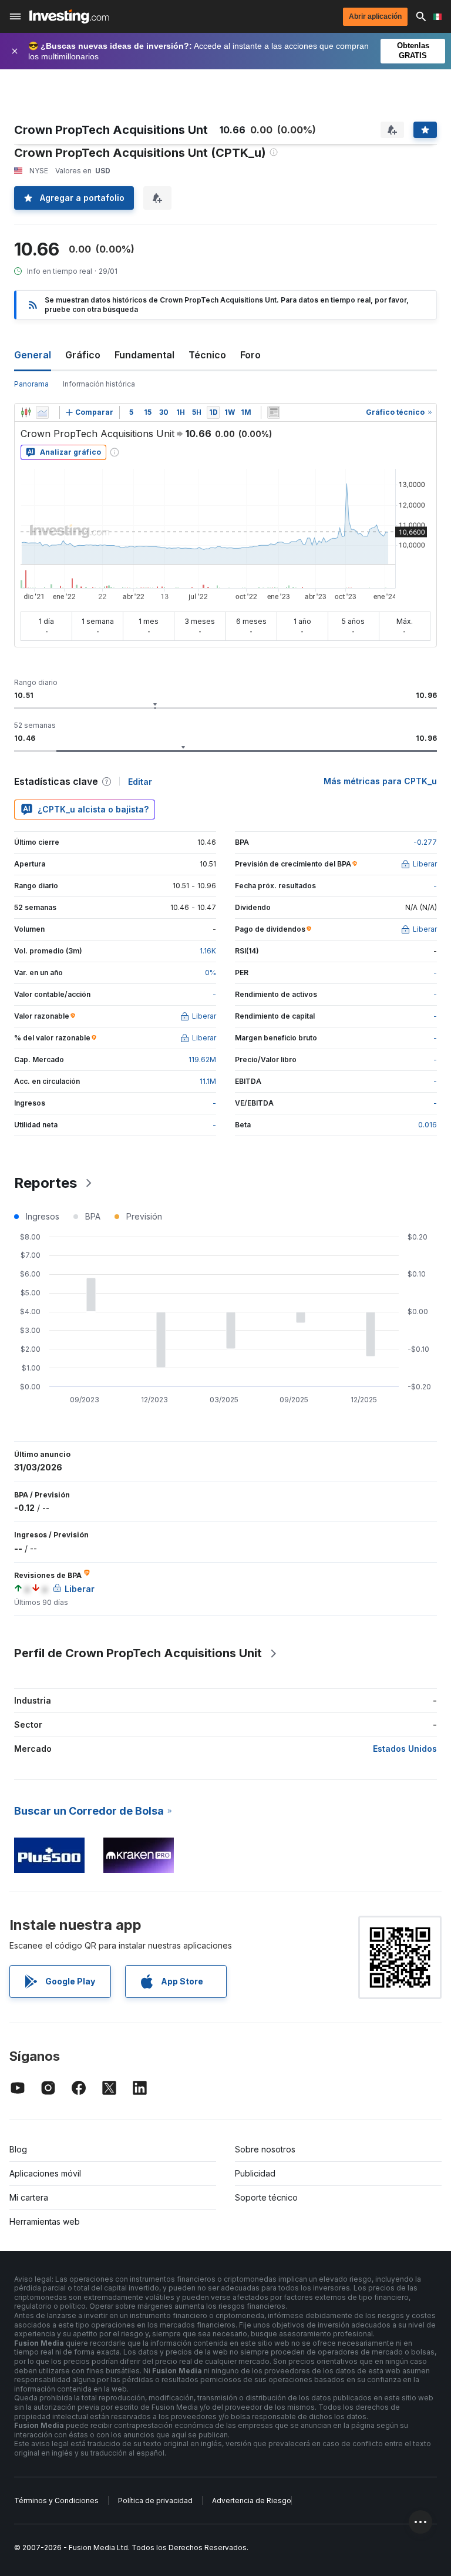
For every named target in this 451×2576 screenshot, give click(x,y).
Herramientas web (45, 2221)
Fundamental (144, 355)
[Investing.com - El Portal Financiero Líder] (69, 16)
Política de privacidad (155, 2501)
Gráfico (83, 355)
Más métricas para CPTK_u (380, 781)
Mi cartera (29, 2197)
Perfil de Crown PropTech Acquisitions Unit (138, 1653)
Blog (18, 2149)
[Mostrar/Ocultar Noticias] (274, 412)
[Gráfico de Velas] (26, 412)
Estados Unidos (405, 1749)
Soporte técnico (266, 2197)
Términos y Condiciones (56, 2501)
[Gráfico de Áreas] (42, 412)
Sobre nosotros (265, 2149)
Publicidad (255, 2173)
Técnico (207, 355)
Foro (250, 355)
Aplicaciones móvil (45, 2173)
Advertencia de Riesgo (252, 2501)
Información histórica (99, 384)
